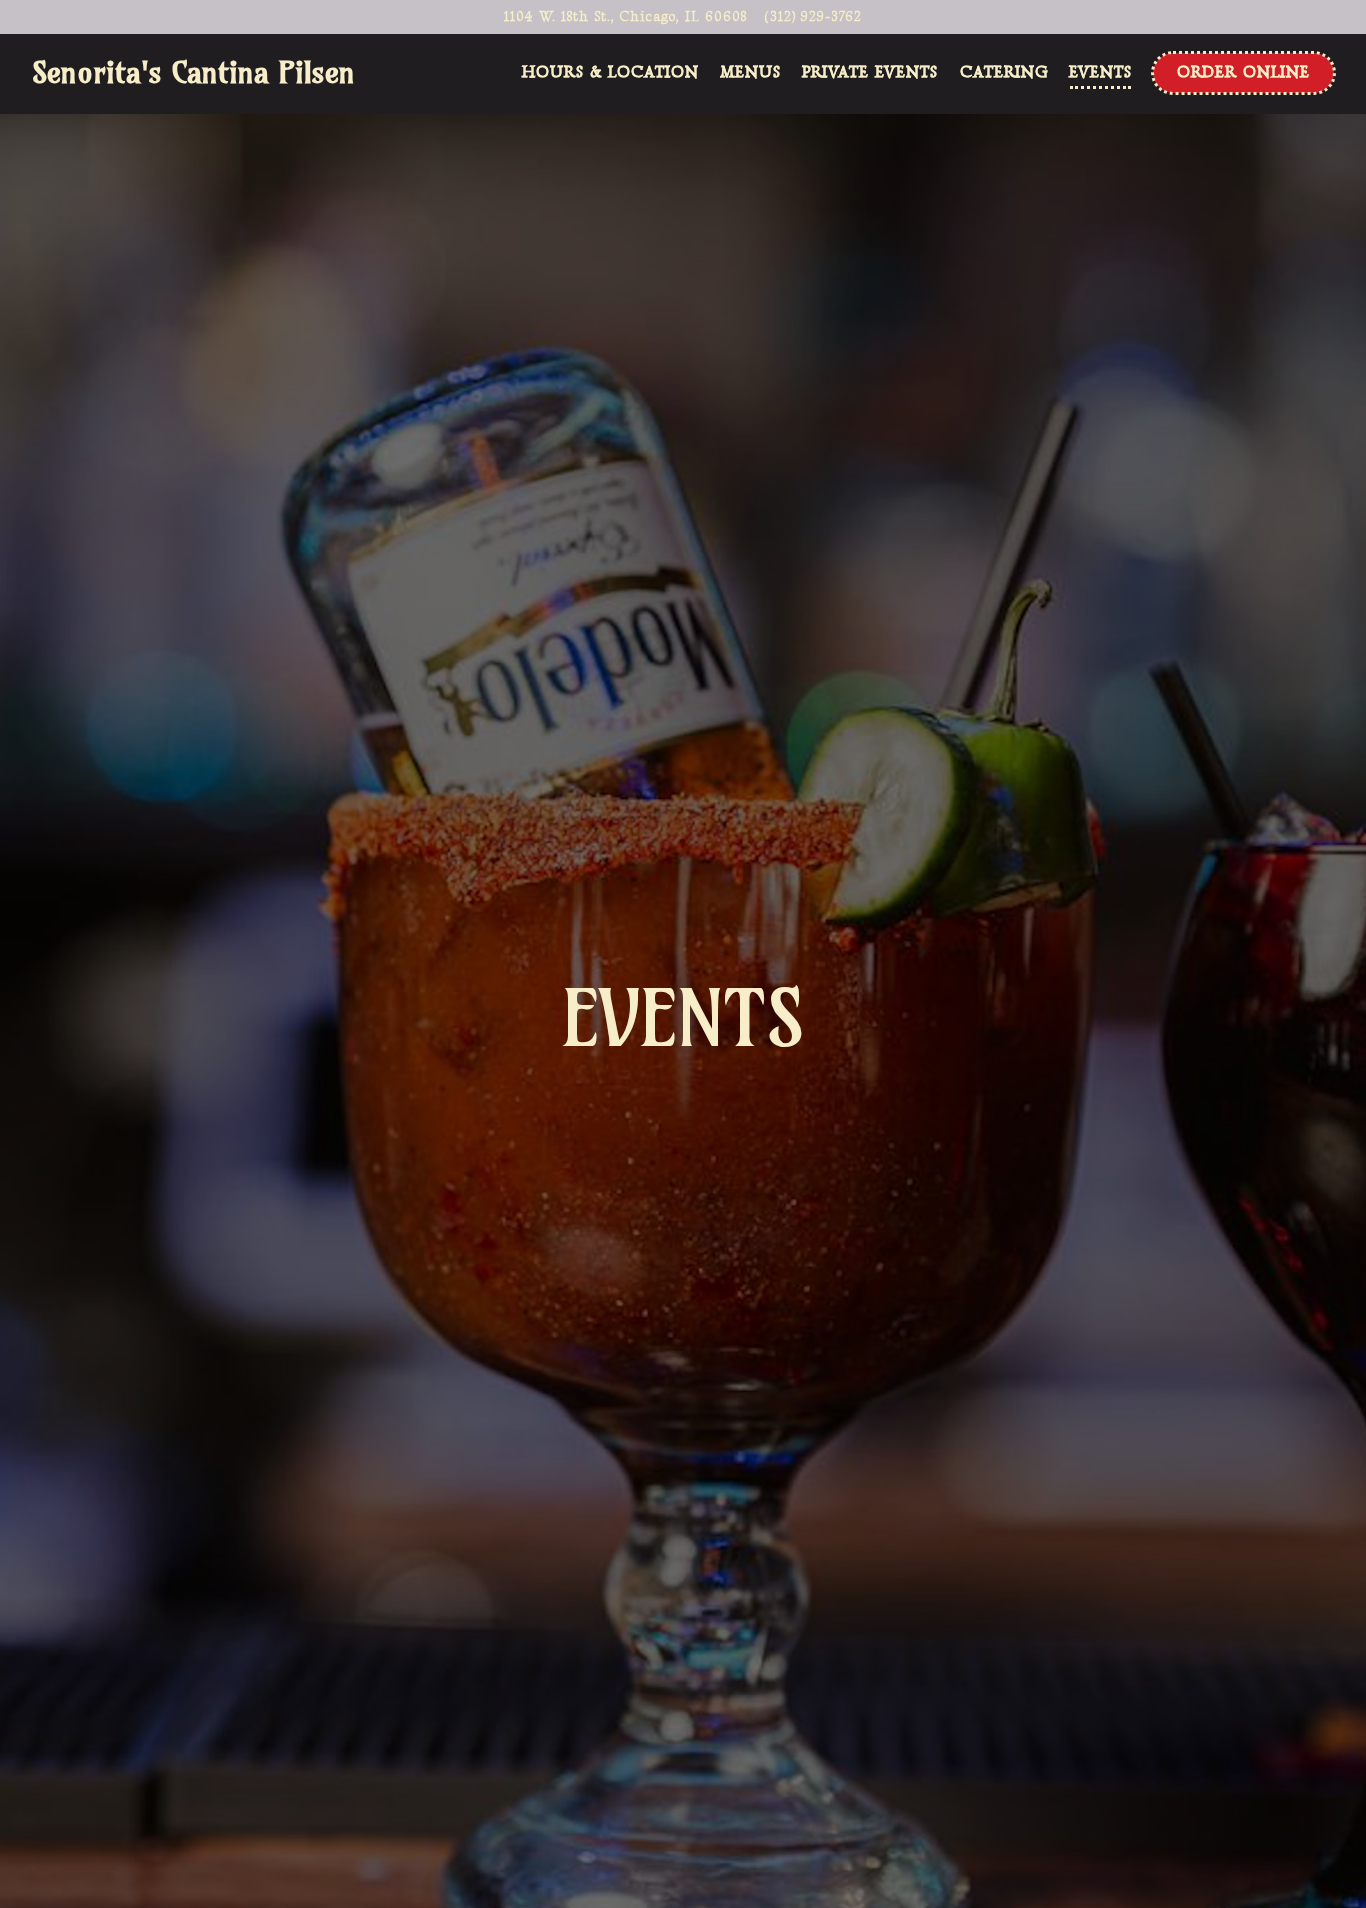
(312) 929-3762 (813, 17)
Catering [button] (1004, 72)
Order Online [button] (1243, 72)
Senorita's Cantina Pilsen (193, 72)
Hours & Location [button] (610, 72)
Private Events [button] (870, 72)
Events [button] (1100, 72)
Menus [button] (750, 72)
